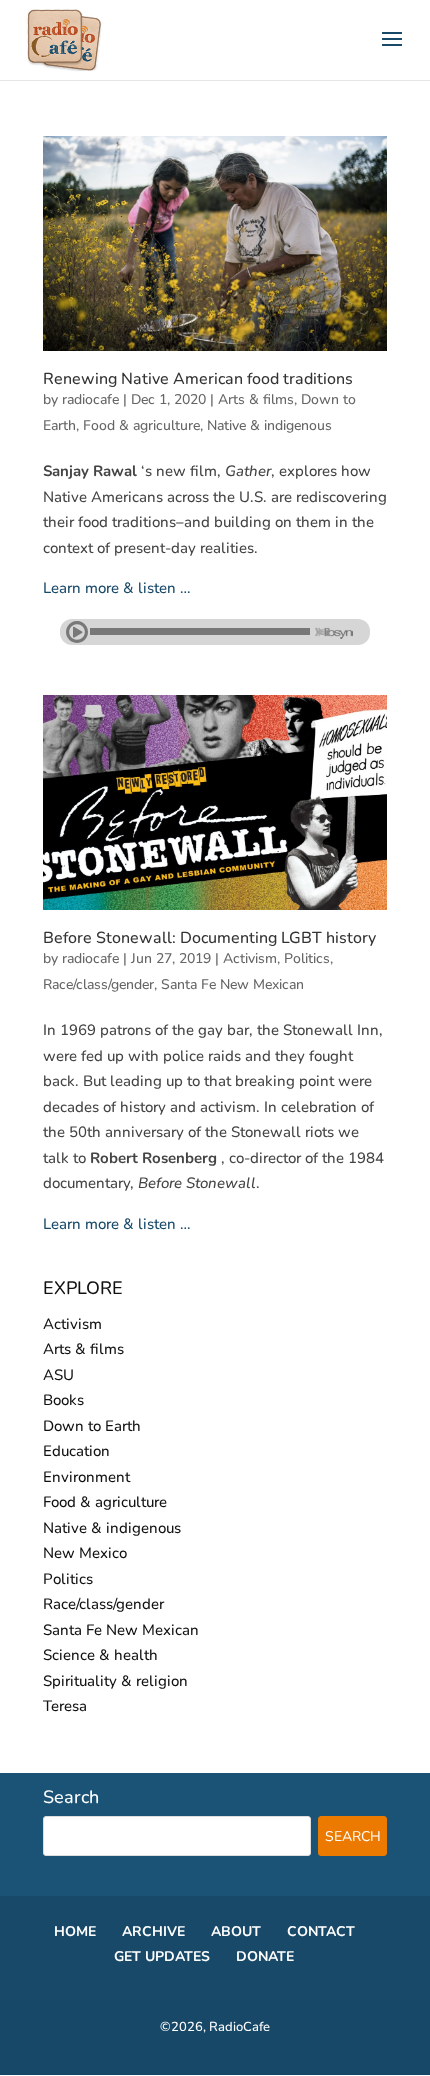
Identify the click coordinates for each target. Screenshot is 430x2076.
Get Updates (162, 1956)
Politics (307, 958)
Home (75, 1931)
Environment (86, 1477)
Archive (153, 1931)
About (236, 1931)
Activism (250, 958)
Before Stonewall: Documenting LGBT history (209, 938)
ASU (58, 1375)
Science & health (100, 1655)
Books (63, 1400)
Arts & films (256, 399)
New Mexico (85, 1553)
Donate (265, 1956)
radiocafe (90, 399)
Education (76, 1451)
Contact (321, 1931)
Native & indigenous (269, 425)
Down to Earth (92, 1426)
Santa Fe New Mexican (232, 984)
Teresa (65, 1706)
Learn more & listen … (117, 588)
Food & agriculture (141, 425)
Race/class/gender (98, 984)
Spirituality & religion (115, 1681)
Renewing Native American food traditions (198, 379)
